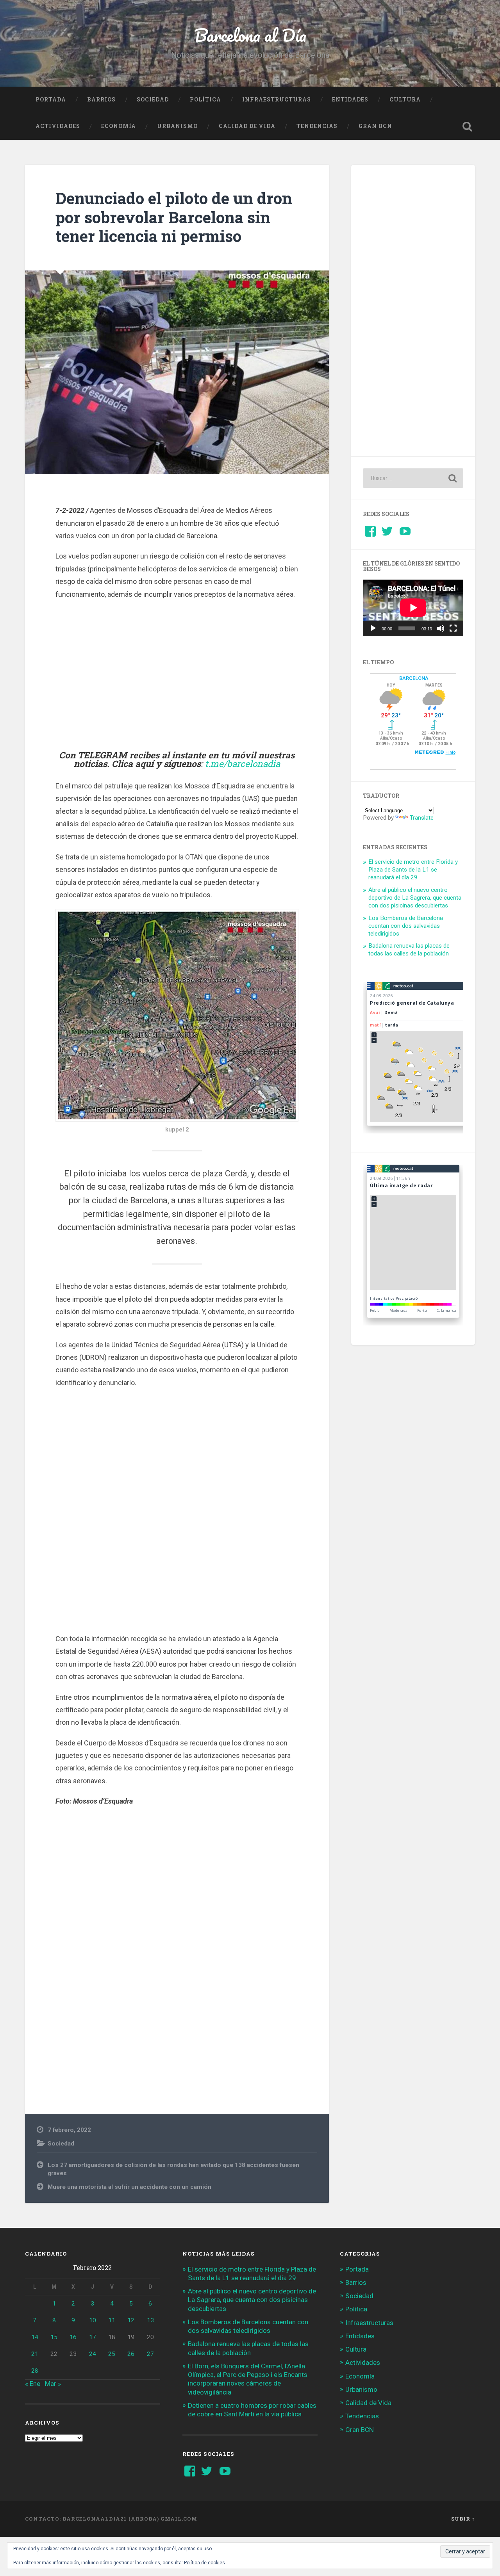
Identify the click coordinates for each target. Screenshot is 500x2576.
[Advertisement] (177, 675)
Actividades (58, 126)
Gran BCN (375, 126)
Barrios (101, 100)
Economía (119, 126)
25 (112, 2354)
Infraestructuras (277, 100)
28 (35, 2371)
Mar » (53, 2384)
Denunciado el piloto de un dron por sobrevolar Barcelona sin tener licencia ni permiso (174, 217)
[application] (413, 608)
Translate (422, 818)
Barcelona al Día (250, 35)
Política (205, 100)
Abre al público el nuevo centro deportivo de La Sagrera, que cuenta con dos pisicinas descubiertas (415, 898)
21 (35, 2354)
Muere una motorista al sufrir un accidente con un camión (129, 2187)
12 (131, 2320)
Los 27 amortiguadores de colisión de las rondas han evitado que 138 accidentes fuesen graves (173, 2169)
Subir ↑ (463, 2519)
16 (73, 2337)
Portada (51, 100)
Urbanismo (177, 126)
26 (131, 2354)
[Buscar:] (413, 478)
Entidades (350, 100)
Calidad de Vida (247, 126)
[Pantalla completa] (453, 628)
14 (35, 2337)
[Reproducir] (373, 628)
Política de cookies (204, 2563)
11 (112, 2320)
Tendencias (317, 126)
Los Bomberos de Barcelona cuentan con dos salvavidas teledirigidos (406, 926)
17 (93, 2337)
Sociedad (153, 100)
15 (54, 2337)
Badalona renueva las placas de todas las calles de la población (409, 950)
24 (93, 2354)
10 (93, 2320)
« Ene (33, 2384)
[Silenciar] (441, 628)
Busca (467, 126)
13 (150, 2320)
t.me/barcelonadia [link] (243, 763)
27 (150, 2354)
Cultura (405, 100)
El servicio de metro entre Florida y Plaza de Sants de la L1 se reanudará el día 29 (413, 870)
